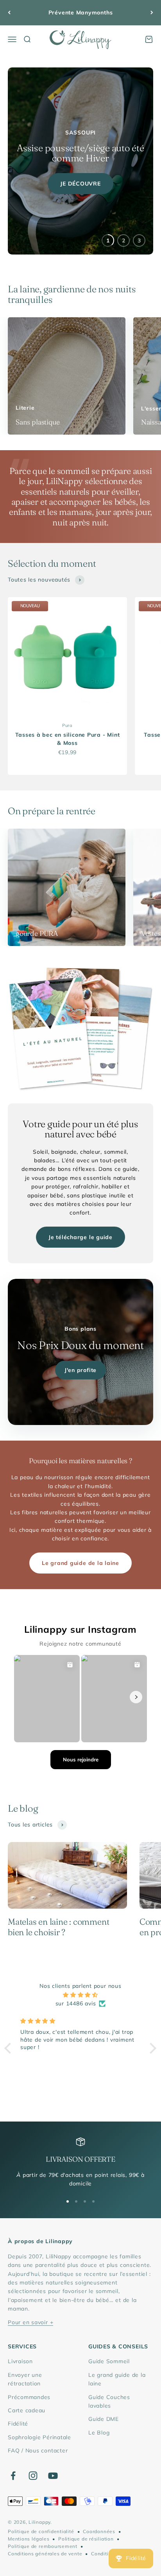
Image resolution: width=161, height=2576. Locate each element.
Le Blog (99, 2433)
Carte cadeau (27, 2410)
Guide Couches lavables (109, 2401)
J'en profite (80, 1370)
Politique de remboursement (43, 2546)
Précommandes (29, 2397)
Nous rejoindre (81, 1759)
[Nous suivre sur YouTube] (53, 2476)
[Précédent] (9, 13)
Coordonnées (99, 2531)
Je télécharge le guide (80, 1237)
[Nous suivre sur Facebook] (13, 2476)
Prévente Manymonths (81, 12)
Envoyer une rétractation (25, 2379)
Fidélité (18, 2424)
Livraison (20, 2361)
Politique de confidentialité (41, 2531)
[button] (10, 2048)
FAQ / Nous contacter (38, 2450)
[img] (80, 1995)
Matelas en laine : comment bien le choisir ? (58, 1927)
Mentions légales (29, 2539)
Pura (67, 725)
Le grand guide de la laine (80, 1563)
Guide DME (104, 2419)
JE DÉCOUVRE (80, 184)
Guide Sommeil (109, 2361)
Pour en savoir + (30, 2322)
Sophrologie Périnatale (39, 2437)
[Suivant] (152, 13)
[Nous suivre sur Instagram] (33, 2476)
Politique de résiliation (86, 2539)
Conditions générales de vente (45, 2554)
